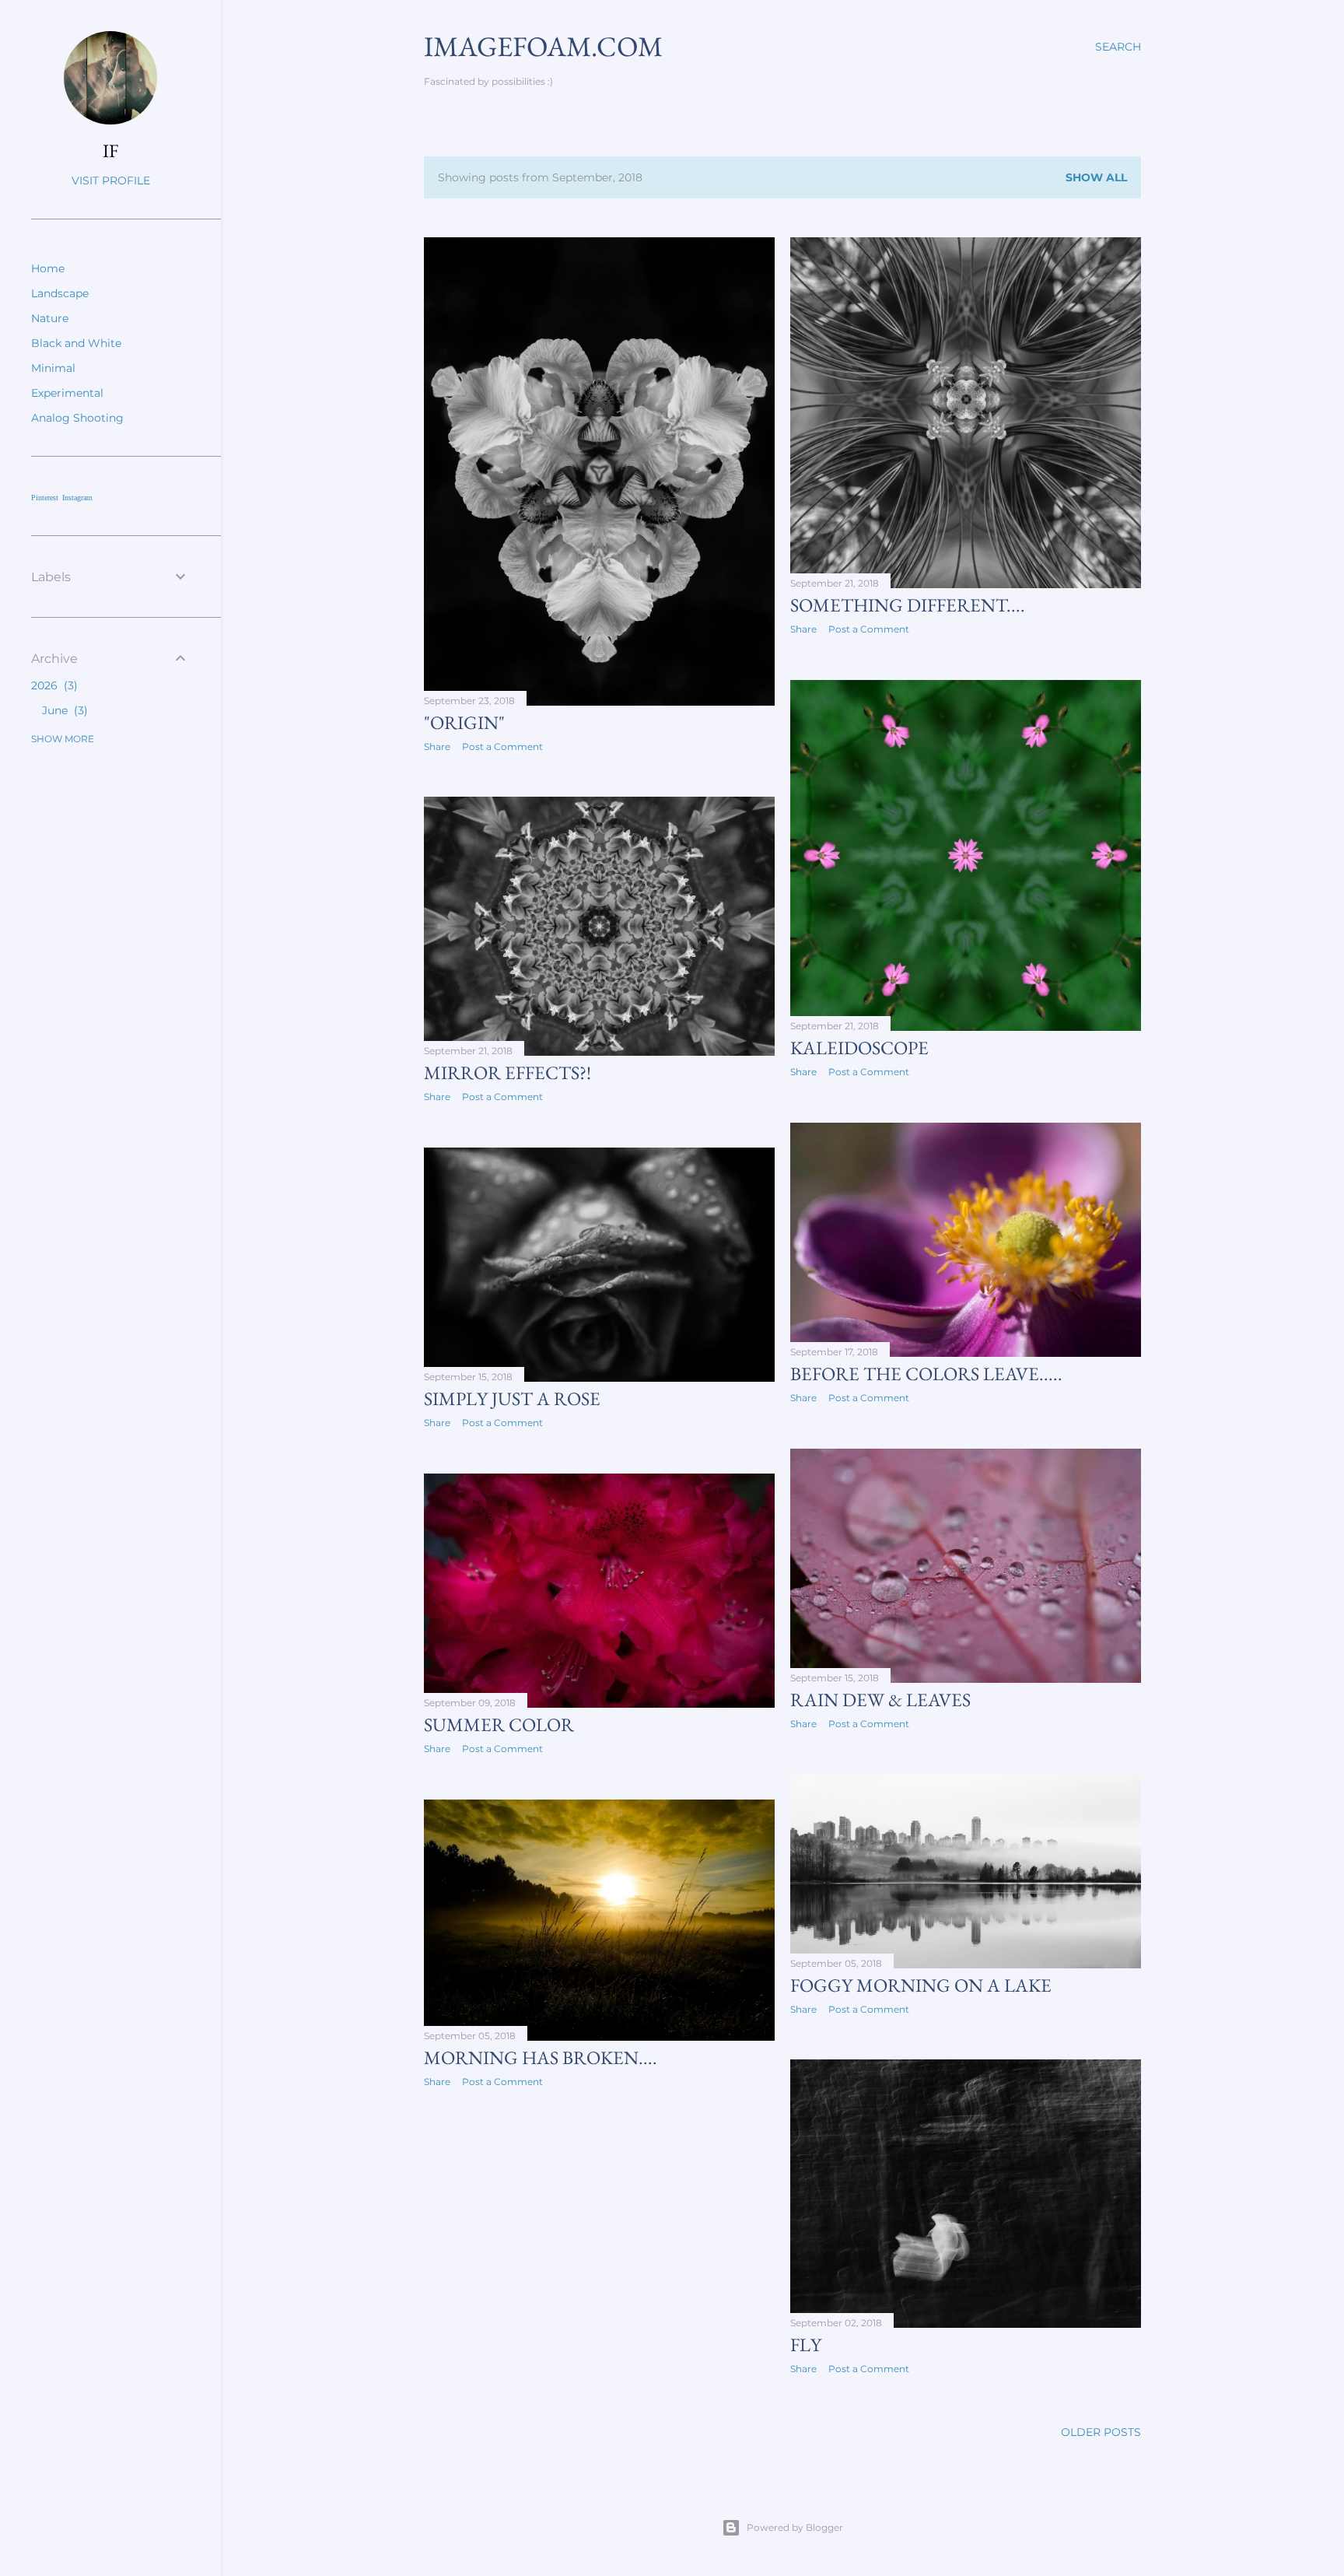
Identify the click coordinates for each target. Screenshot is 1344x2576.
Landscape (60, 293)
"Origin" (464, 722)
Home (48, 268)
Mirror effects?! (507, 1072)
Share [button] (437, 747)
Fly (806, 2345)
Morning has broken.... (541, 2057)
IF (110, 151)
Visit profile (111, 180)
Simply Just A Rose (512, 1398)
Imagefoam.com (543, 46)
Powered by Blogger (795, 2527)
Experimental (67, 393)
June (63, 710)
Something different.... (908, 605)
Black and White (76, 343)
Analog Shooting (77, 418)
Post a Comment (502, 747)
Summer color (499, 1724)
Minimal (53, 368)
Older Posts (1101, 2432)
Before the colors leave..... (926, 1374)
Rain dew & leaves (880, 1700)
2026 (52, 685)
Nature (50, 318)
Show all (1096, 177)
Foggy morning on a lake (921, 1985)
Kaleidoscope (859, 1048)
